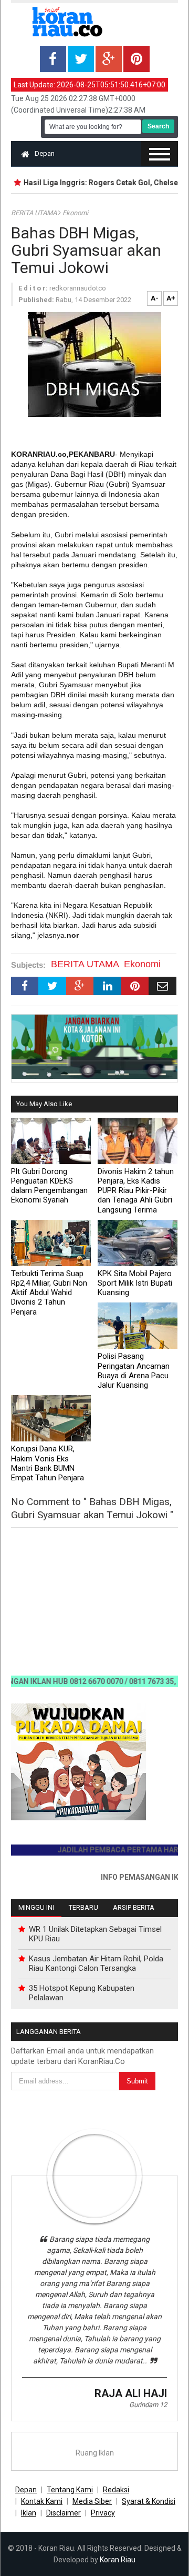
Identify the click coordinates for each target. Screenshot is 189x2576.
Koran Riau (118, 2560)
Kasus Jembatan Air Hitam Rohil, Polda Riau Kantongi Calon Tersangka (96, 1963)
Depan (45, 153)
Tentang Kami (70, 2490)
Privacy (103, 2513)
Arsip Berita (134, 1907)
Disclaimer (64, 2513)
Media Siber (92, 2501)
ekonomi (75, 213)
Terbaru (83, 1907)
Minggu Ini (36, 1907)
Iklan (29, 2513)
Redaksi (116, 2490)
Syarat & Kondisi (149, 2501)
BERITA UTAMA (35, 213)
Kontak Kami (42, 2501)
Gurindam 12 (148, 2405)
